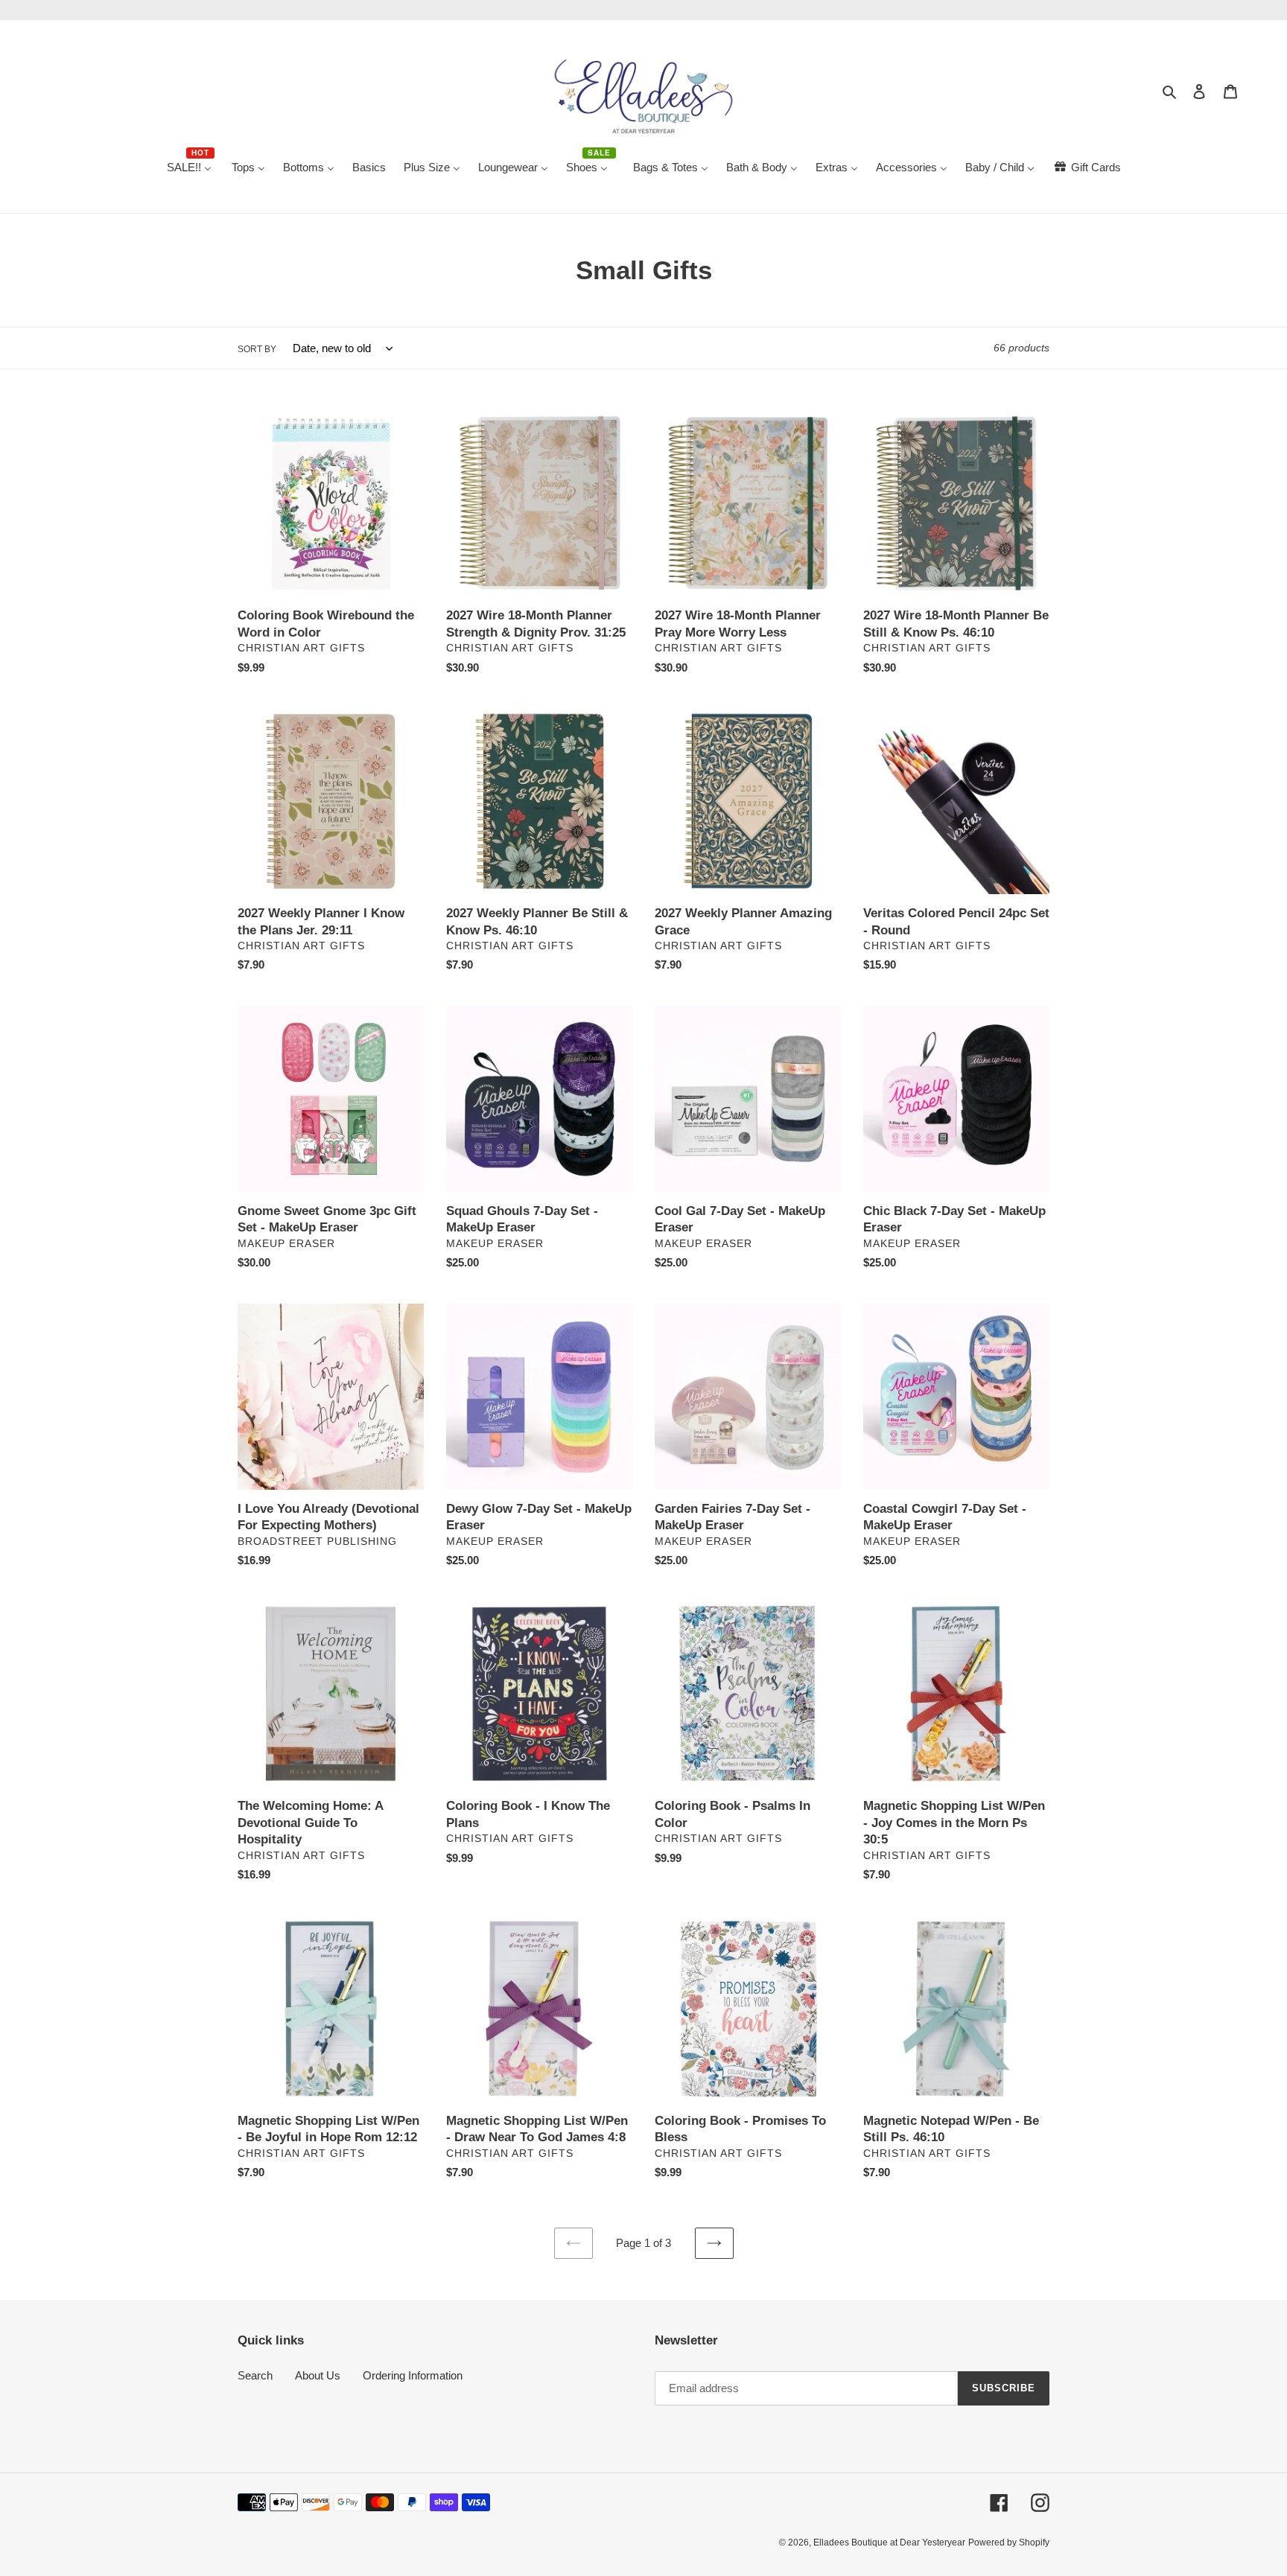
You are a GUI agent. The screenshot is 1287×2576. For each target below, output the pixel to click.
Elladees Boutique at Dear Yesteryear (889, 2542)
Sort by (257, 349)
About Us (318, 2375)
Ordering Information (413, 2375)
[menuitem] (190, 168)
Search (255, 2375)
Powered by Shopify (1009, 2542)
